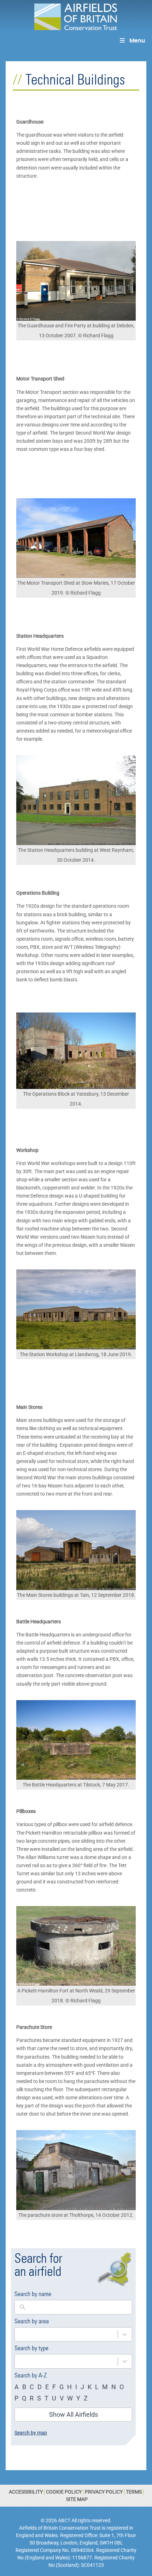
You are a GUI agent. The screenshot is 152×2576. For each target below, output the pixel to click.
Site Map (77, 2499)
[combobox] (66, 2334)
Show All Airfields (74, 2414)
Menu (137, 41)
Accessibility (26, 2492)
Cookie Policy (64, 2492)
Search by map (31, 2433)
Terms (134, 2492)
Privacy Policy (104, 2492)
